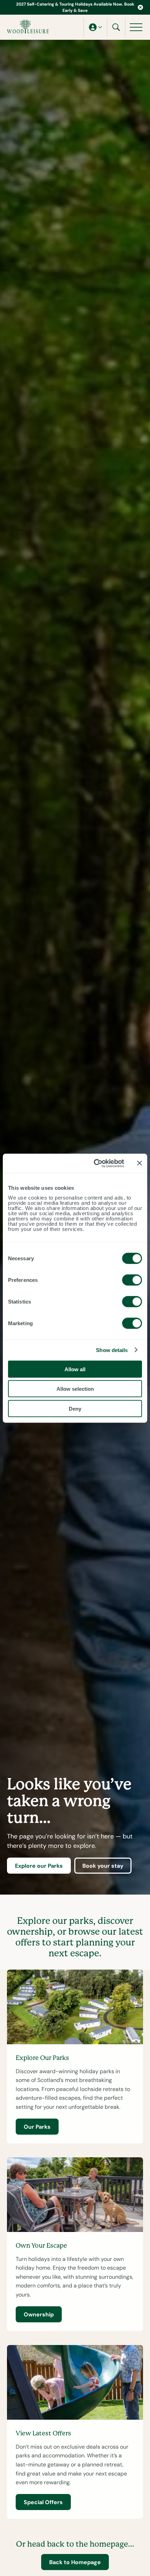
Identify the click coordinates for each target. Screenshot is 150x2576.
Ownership (39, 2314)
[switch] (132, 1280)
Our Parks (37, 2127)
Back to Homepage (75, 2562)
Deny (75, 1408)
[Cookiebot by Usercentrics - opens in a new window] (94, 1163)
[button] (95, 27)
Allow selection (75, 1389)
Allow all (75, 1369)
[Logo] (28, 27)
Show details (112, 1350)
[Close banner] (140, 1163)
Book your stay (103, 1866)
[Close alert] (140, 8)
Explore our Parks (39, 1866)
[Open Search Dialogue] (116, 27)
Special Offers (43, 2502)
